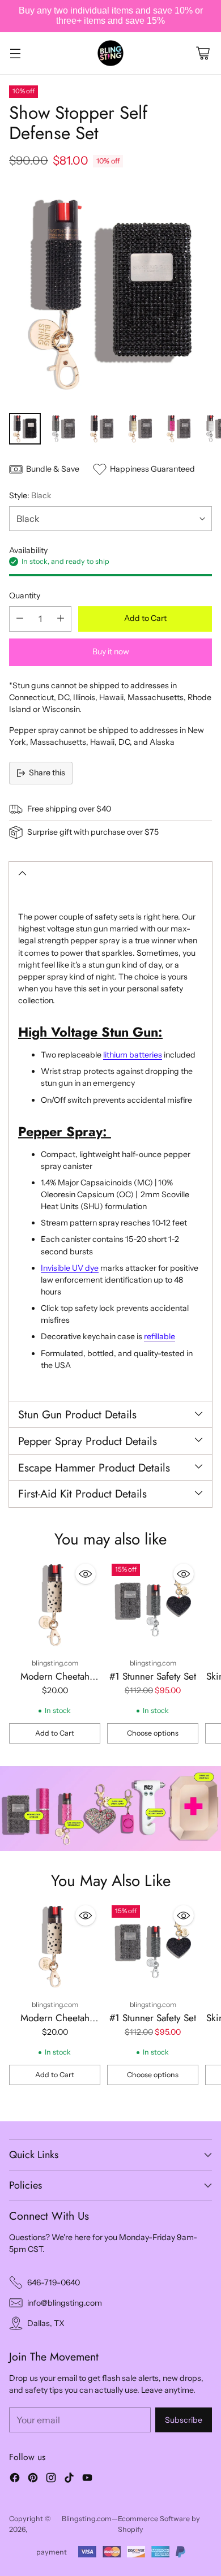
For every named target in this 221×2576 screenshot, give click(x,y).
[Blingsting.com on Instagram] (51, 2479)
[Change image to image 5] (179, 429)
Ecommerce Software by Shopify (159, 2524)
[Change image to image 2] (63, 429)
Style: (30, 495)
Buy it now (111, 651)
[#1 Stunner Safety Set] (153, 1605)
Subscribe (184, 2420)
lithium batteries (133, 1055)
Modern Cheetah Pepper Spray (55, 1683)
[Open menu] (15, 53)
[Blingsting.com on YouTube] (87, 2479)
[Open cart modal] (203, 53)
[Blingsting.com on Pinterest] (33, 2479)
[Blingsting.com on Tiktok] (69, 2479)
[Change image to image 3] (102, 429)
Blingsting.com (87, 2519)
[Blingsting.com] (110, 53)
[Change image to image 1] (25, 429)
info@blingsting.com (65, 2303)
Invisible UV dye (70, 1268)
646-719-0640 (54, 2282)
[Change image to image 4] (141, 429)
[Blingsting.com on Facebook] (15, 2479)
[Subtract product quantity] (20, 619)
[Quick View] (86, 1574)
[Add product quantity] (61, 619)
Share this (47, 773)
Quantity (25, 596)
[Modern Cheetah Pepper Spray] (55, 1605)
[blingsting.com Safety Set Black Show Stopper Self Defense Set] (110, 294)
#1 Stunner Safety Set (153, 1676)
